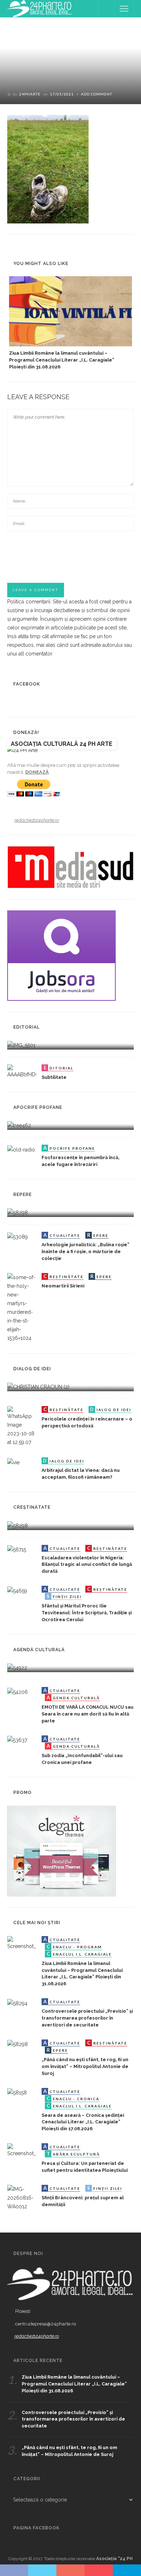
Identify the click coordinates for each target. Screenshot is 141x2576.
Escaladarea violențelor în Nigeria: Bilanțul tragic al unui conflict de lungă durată (87, 1565)
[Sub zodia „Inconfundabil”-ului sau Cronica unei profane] (17, 1740)
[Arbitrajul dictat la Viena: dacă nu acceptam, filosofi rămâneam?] (13, 1462)
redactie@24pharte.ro (37, 820)
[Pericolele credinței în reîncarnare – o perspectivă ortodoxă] (22, 1426)
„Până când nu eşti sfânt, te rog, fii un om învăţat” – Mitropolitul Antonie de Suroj (85, 2066)
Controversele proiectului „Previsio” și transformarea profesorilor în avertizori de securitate (87, 2018)
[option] (70, 323)
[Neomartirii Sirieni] (22, 1307)
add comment (97, 94)
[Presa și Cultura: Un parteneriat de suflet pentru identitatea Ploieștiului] (22, 2150)
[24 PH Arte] (40, 8)
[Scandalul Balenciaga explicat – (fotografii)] (21, 1045)
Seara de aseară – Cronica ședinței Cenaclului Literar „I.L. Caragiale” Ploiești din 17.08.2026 (83, 2122)
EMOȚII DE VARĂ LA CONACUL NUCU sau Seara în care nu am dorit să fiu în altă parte (87, 1714)
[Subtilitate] (22, 1071)
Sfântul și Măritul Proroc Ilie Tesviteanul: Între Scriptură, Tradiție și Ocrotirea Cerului (87, 1613)
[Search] (106, 9)
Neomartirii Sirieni (63, 1286)
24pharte (30, 94)
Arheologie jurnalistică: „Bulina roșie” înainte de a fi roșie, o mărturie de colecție (86, 1251)
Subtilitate (54, 1077)
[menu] (124, 9)
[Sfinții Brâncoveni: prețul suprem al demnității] (22, 2197)
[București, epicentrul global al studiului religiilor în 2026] (17, 1667)
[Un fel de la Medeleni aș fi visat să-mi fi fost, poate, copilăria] (19, 1125)
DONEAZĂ (37, 772)
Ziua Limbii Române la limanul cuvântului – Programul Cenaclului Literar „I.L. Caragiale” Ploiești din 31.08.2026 (62, 360)
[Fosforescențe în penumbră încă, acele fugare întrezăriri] (21, 1149)
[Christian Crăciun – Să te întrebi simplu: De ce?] (38, 1387)
